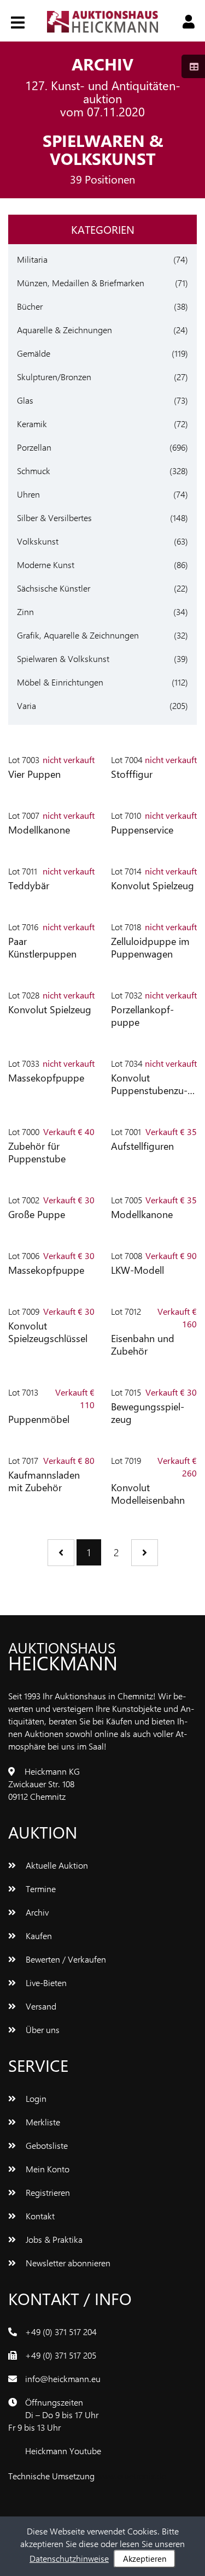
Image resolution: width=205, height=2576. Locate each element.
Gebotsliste (46, 2145)
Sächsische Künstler (54, 588)
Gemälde (34, 353)
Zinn (25, 611)
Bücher (30, 306)
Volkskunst (38, 541)
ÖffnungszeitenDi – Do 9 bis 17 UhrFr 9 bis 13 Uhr (53, 2415)
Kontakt (39, 2216)
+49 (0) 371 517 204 (61, 2332)
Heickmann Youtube (63, 2451)
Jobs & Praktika (53, 2239)
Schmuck (34, 471)
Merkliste (42, 2122)
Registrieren (47, 2192)
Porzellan (34, 447)
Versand (40, 2006)
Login (35, 2098)
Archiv (36, 1912)
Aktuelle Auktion (56, 1865)
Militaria (32, 259)
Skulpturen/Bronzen (54, 377)
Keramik (32, 424)
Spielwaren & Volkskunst (63, 658)
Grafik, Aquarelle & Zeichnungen (78, 635)
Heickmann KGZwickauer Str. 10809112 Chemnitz (44, 1784)
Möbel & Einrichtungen (60, 682)
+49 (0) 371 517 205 (61, 2355)
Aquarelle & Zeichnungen (65, 330)
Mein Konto (46, 2169)
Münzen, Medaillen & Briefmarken (81, 283)
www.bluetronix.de (131, 2476)
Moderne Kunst (46, 565)
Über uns (42, 2030)
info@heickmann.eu (63, 2379)
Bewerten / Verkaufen (65, 1959)
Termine (40, 1889)
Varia (27, 705)
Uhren (28, 494)
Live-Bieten (45, 1983)
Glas (25, 400)
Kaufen (38, 1936)
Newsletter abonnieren (67, 2263)
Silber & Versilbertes (54, 518)
